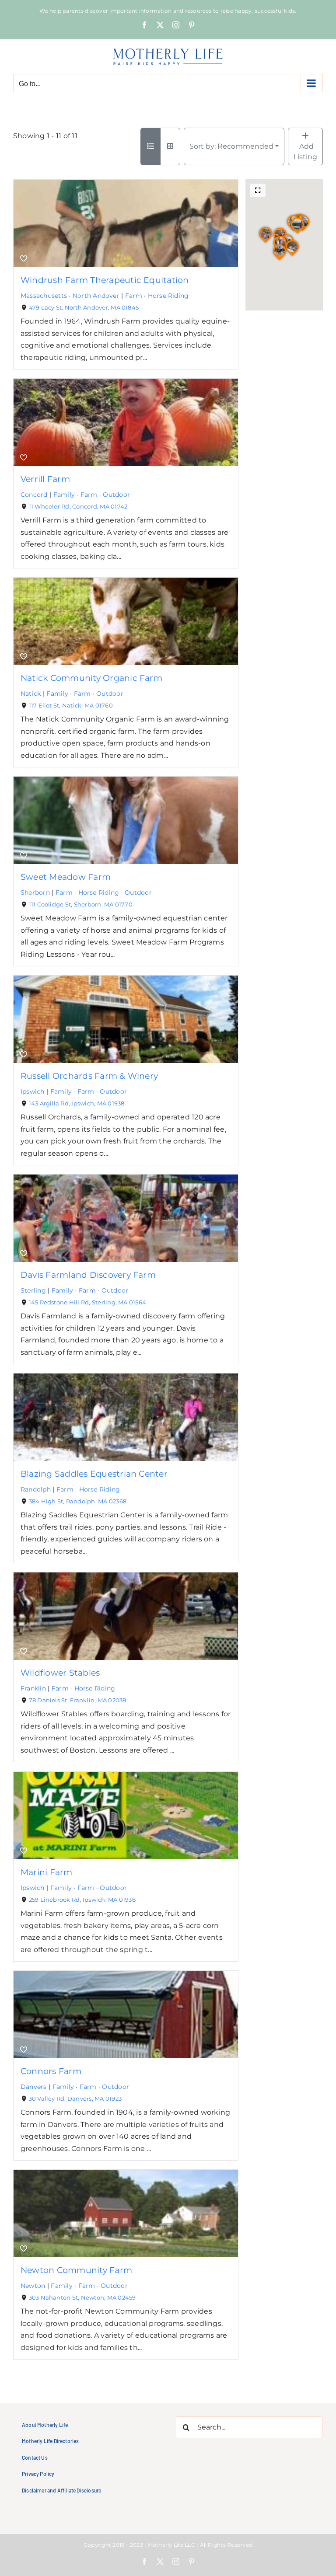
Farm (134, 296)
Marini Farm (47, 1872)
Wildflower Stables (60, 1673)
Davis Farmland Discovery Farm (88, 1275)
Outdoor (116, 495)
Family (64, 495)
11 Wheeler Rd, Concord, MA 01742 (78, 507)
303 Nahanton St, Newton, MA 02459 (82, 2297)
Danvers (34, 2087)
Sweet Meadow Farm (66, 877)
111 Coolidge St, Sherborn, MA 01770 (81, 905)
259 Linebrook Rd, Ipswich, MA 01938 (82, 1899)
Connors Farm (51, 2071)
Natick (31, 694)
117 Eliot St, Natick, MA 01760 (71, 706)
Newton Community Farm (76, 2269)
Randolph (36, 1489)
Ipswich (33, 1091)
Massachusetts (44, 296)
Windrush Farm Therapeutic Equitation (105, 280)
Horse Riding (168, 296)
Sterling (33, 1290)
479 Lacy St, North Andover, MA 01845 (84, 308)
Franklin (33, 1688)
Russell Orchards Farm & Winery (89, 1076)
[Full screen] (258, 190)
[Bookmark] (24, 259)
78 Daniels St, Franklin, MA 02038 (78, 1700)
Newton (33, 2286)
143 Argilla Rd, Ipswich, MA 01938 (77, 1103)
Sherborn (35, 892)
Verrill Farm (45, 479)
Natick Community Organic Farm (91, 678)
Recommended (231, 146)
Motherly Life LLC (171, 2545)
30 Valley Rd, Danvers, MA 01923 (75, 2098)
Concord (34, 495)
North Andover (96, 296)
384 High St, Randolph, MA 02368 (78, 1501)
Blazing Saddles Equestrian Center (94, 1474)
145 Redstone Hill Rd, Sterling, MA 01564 (88, 1302)
